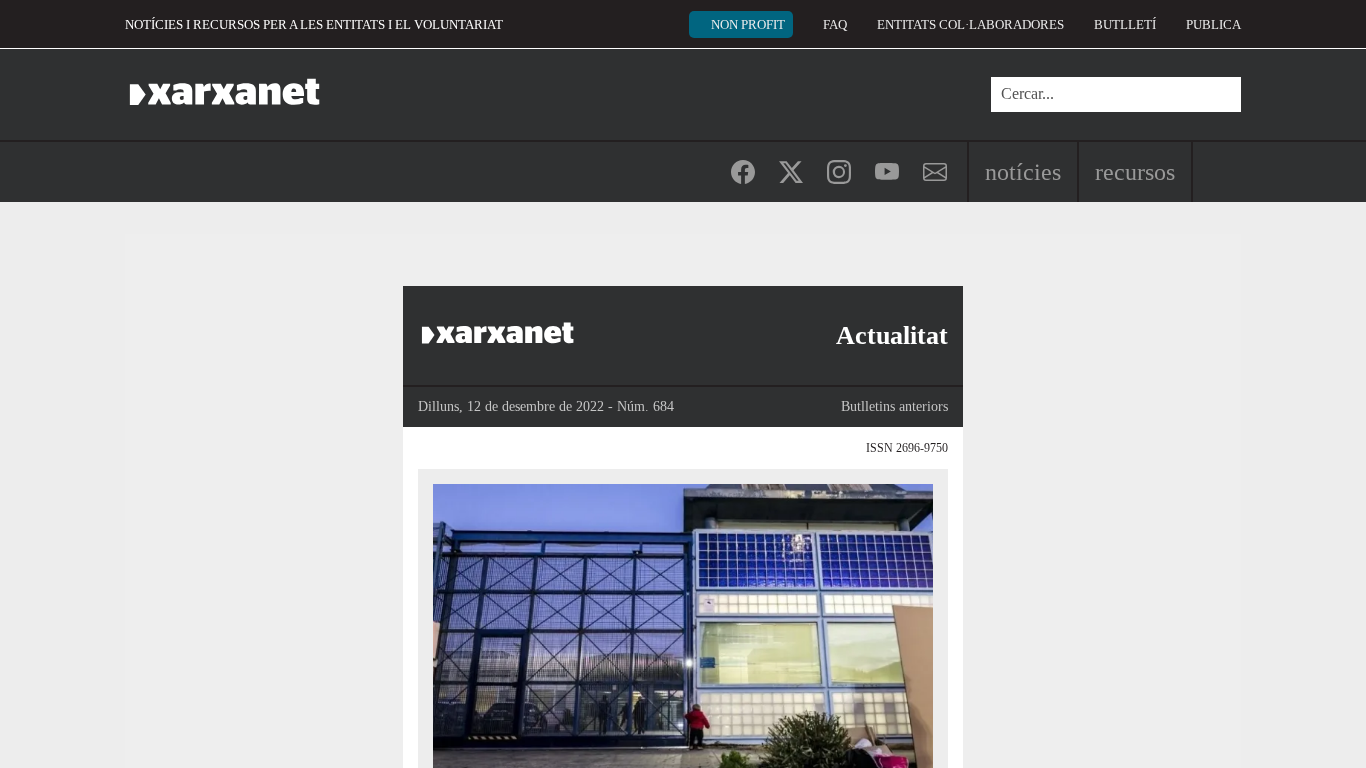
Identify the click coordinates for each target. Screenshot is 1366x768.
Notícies (1023, 172)
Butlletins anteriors (894, 406)
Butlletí (1125, 24)
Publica (1213, 24)
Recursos (1135, 172)
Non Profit (748, 24)
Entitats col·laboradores (970, 24)
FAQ (835, 24)
